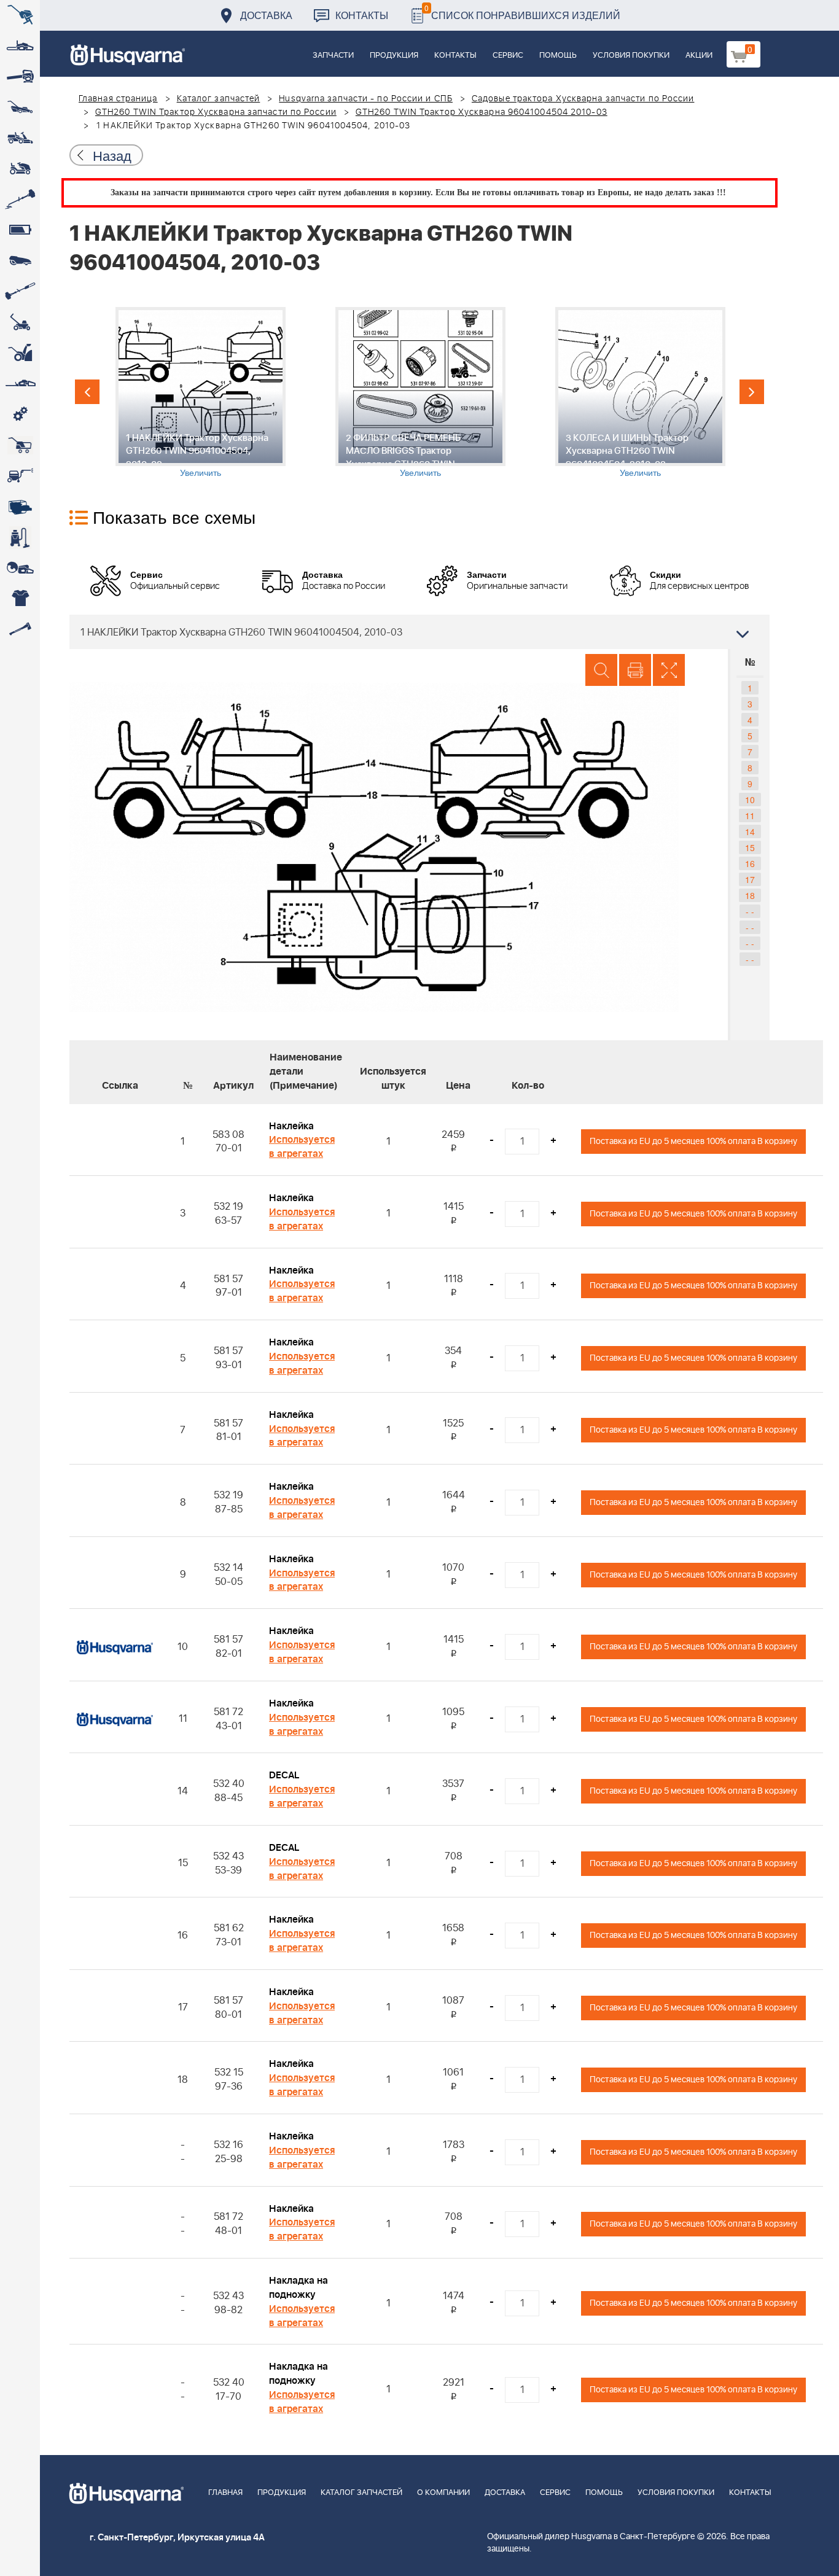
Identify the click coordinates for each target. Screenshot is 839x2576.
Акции (699, 56)
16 (750, 863)
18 (750, 895)
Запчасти (333, 56)
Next (752, 392)
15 (750, 847)
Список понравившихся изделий (522, 12)
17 (750, 879)
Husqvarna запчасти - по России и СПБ (366, 99)
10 (750, 800)
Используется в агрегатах (302, 1147)
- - (750, 911)
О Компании (443, 2493)
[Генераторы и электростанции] (20, 445)
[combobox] (419, 632)
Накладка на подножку (299, 2288)
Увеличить (201, 472)
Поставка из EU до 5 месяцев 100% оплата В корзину (693, 1141)
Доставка (266, 15)
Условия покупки (631, 56)
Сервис (508, 56)
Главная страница (118, 99)
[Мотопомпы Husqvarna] (20, 507)
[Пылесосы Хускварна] (20, 537)
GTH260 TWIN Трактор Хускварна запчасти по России (216, 112)
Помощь (558, 56)
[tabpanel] (200, 393)
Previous (87, 392)
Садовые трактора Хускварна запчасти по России (583, 99)
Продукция (394, 56)
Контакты (362, 15)
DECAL (284, 1775)
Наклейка (291, 1126)
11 (750, 815)
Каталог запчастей (219, 99)
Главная (225, 2493)
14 (750, 831)
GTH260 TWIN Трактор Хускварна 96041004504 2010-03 (482, 112)
